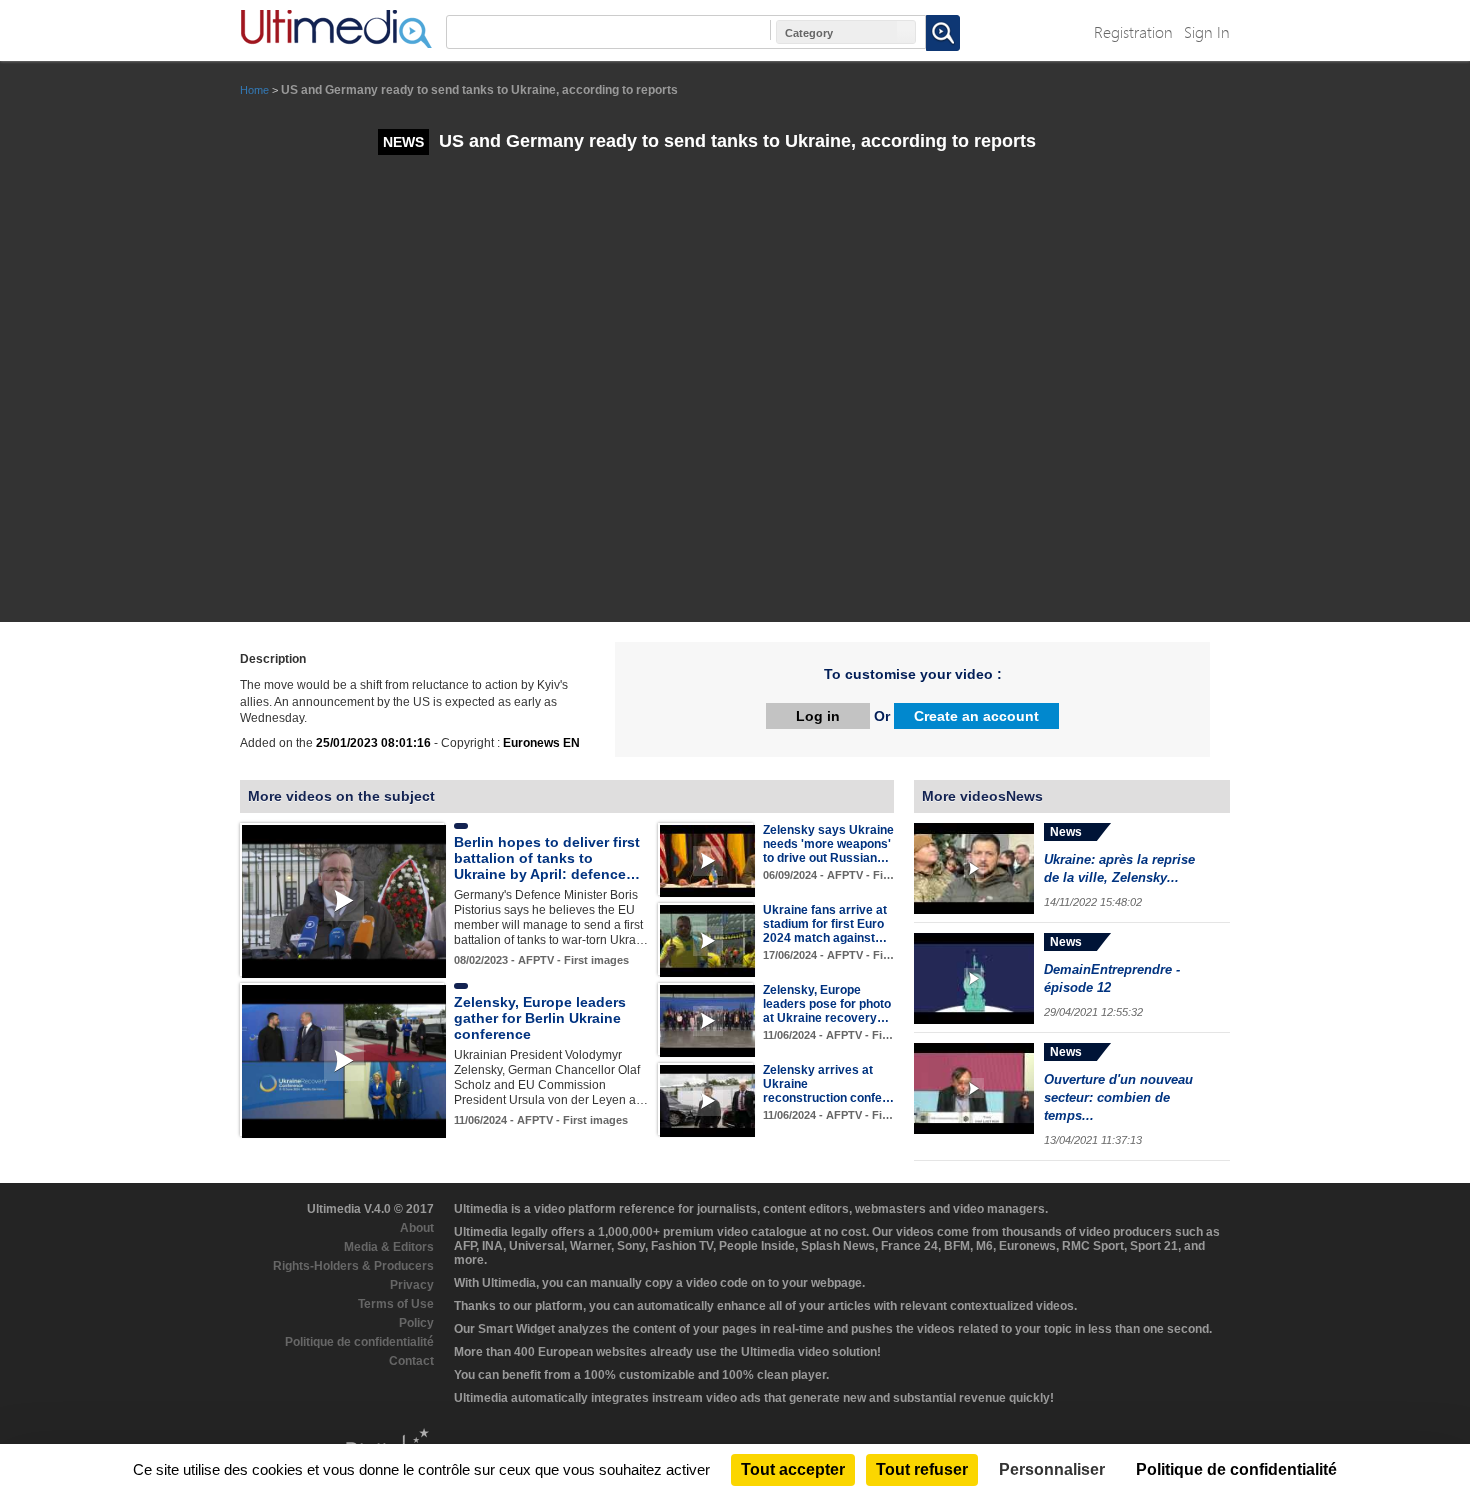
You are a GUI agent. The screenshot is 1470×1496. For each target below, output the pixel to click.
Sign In (1207, 31)
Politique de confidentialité (359, 1342)
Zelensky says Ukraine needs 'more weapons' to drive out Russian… (828, 844)
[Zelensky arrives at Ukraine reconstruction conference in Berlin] (707, 1100)
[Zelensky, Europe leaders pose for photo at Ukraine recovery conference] (707, 1020)
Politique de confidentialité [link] (1236, 1469)
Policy (416, 1323)
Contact (411, 1361)
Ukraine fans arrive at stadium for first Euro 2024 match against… (825, 924)
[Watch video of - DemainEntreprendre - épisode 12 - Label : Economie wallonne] (974, 978)
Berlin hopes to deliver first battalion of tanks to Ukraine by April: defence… (547, 858)
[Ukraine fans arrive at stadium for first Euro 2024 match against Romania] (707, 940)
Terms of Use (396, 1304)
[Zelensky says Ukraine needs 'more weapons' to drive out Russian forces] (707, 860)
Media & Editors (389, 1247)
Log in (818, 716)
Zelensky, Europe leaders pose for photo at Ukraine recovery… (827, 1004)
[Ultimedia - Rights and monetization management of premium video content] (336, 29)
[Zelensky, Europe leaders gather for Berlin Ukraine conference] (344, 1061)
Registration (1133, 31)
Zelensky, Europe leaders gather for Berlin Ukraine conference (540, 1018)
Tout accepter (793, 1469)
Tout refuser (922, 1469)
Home (254, 90)
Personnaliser (1052, 1469)
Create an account (976, 716)
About (417, 1228)
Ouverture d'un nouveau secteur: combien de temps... (1118, 1097)
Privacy (412, 1285)
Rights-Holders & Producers (353, 1266)
